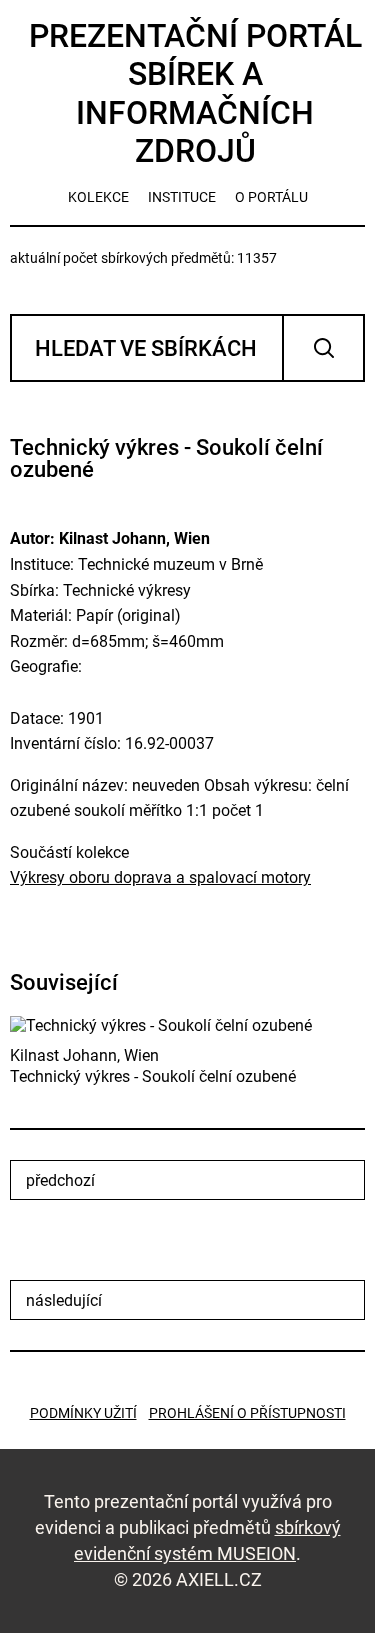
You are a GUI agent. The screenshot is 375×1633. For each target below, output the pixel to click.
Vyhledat (323, 348)
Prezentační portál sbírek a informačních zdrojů (195, 93)
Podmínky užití (83, 1413)
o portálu (271, 197)
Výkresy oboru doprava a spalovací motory (160, 877)
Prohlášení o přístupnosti (247, 1413)
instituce (182, 197)
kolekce (98, 197)
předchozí (60, 1180)
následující (64, 1300)
